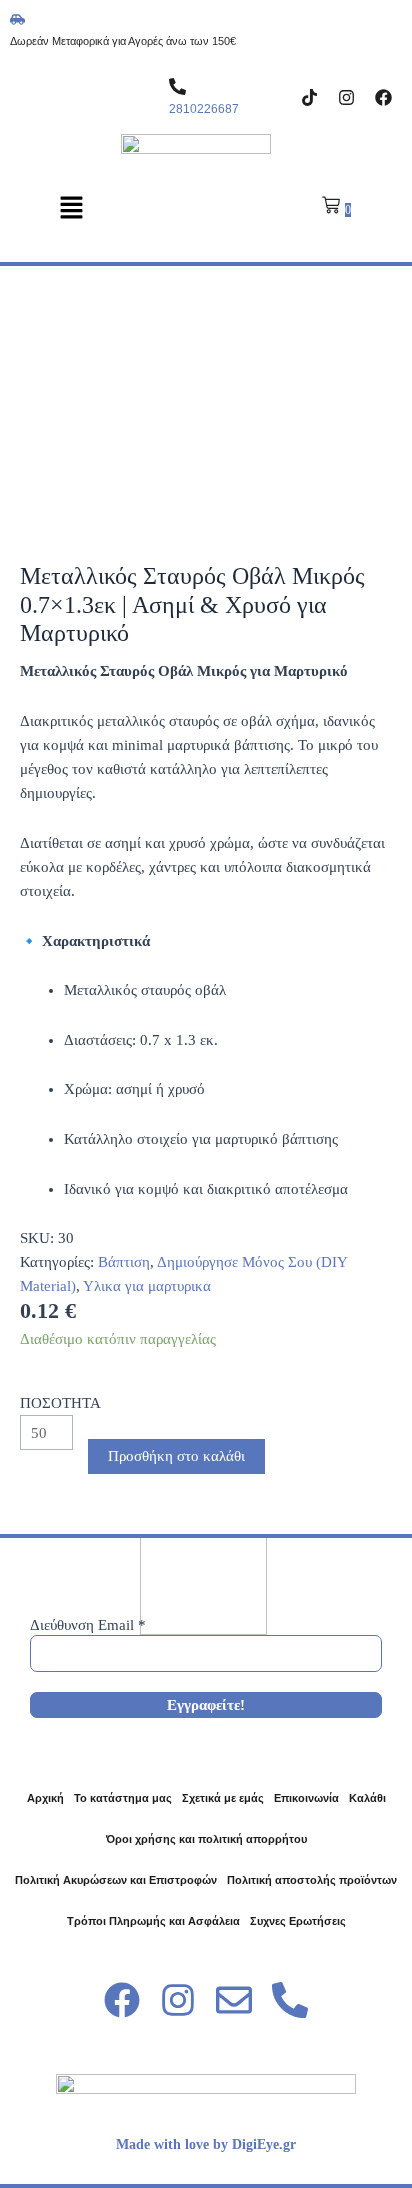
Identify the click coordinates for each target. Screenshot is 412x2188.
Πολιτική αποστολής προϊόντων (312, 1880)
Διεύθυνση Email (88, 1625)
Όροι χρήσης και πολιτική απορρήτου (206, 1839)
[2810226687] (177, 86)
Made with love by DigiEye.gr (206, 2144)
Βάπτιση (124, 1262)
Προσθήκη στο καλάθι (176, 1456)
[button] (71, 209)
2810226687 (204, 109)
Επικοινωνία (306, 1798)
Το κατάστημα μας (123, 1798)
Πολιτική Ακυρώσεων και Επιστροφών (116, 1880)
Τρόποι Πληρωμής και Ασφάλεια (153, 1921)
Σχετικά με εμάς (223, 1798)
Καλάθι (367, 1798)
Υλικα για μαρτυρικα (147, 1286)
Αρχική (45, 1798)
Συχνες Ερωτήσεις (298, 1921)
